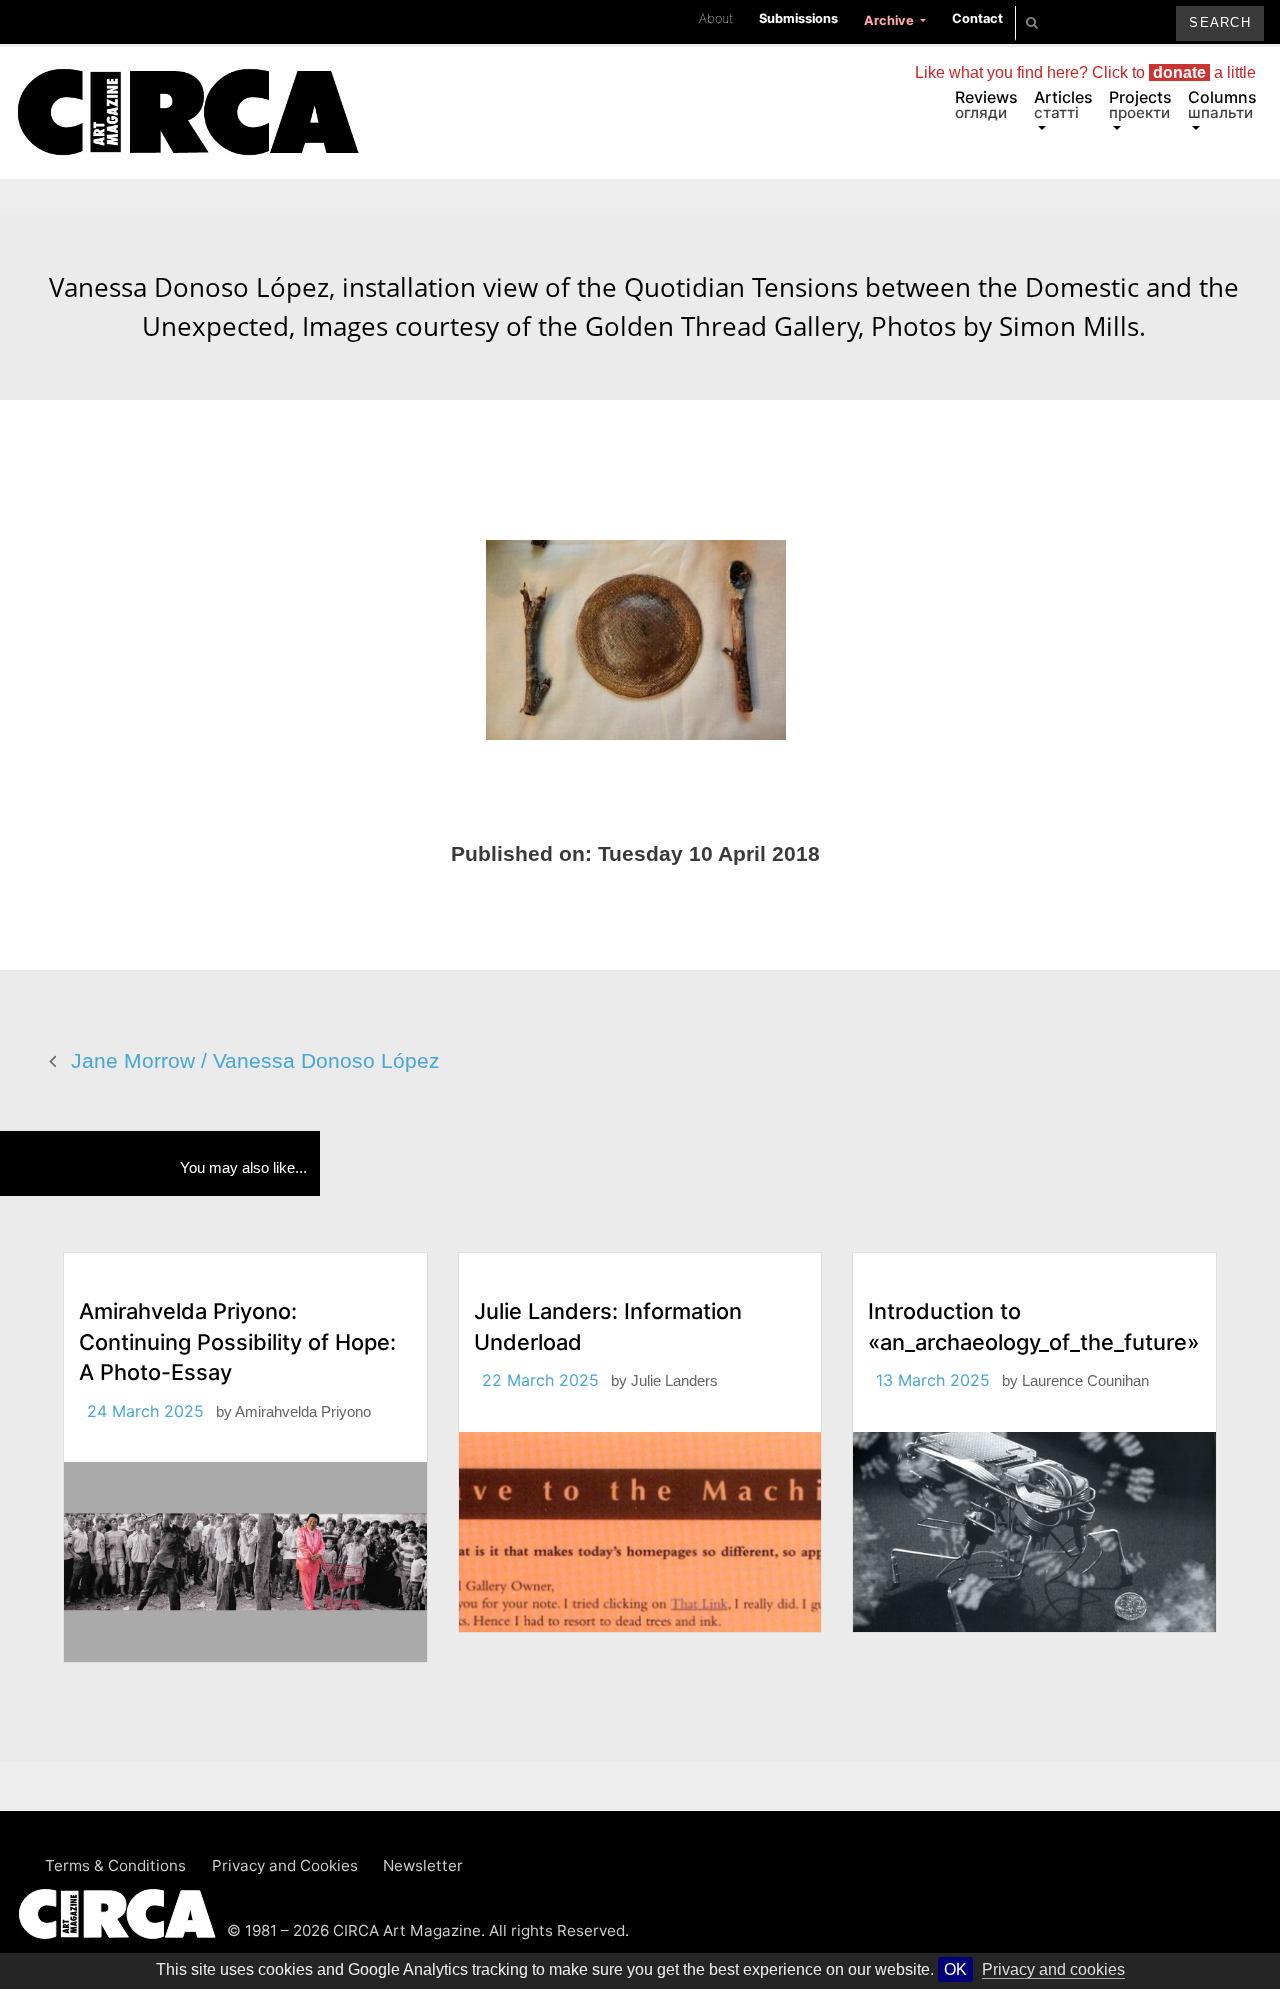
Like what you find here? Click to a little (1085, 72)
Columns (1222, 104)
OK (955, 1969)
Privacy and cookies (1053, 1969)
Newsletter (423, 1865)
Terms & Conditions (115, 1865)
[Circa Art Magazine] (187, 88)
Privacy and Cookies (285, 1865)
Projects (1140, 104)
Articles (1063, 104)
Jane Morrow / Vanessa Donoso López (255, 1060)
